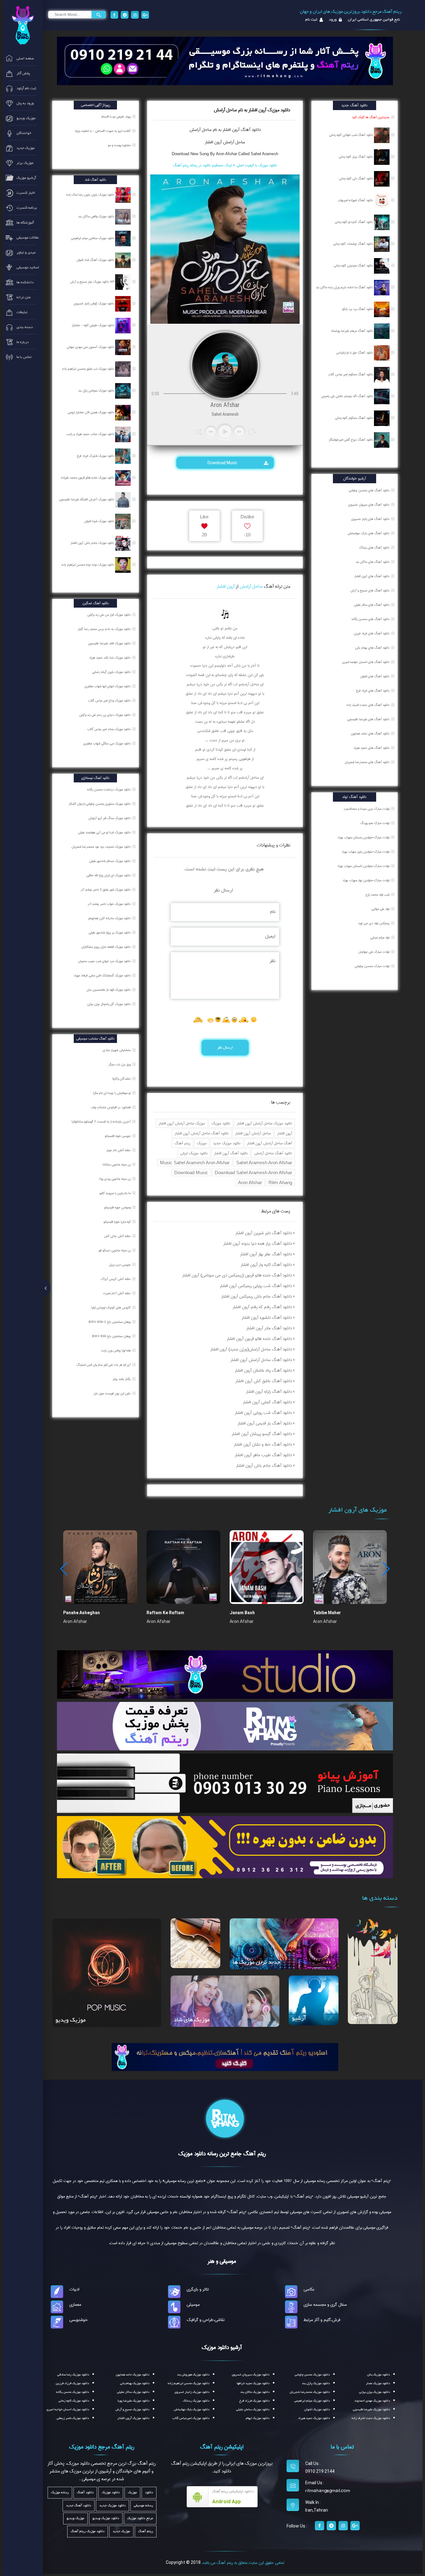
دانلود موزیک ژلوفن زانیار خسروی (94, 303)
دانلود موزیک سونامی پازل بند (97, 391)
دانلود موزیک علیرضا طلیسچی (371, 2409)
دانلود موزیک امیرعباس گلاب (191, 2418)
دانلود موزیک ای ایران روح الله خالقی (109, 875)
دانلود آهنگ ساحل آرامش (273, 1153)
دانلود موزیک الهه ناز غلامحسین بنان (109, 990)
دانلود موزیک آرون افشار (133, 2418)
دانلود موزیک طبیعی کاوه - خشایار (93, 325)
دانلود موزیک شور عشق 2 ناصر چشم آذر (106, 890)
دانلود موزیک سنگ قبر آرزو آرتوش (110, 818)
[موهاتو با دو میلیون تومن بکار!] (225, 1846)
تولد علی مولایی (381, 909)
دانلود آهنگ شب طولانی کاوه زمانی (352, 135)
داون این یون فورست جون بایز (113, 1393)
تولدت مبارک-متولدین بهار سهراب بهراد (366, 880)
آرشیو (299, 2018)
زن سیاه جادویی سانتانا (117, 1165)
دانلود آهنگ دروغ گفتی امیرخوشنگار (351, 440)
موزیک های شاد (192, 2020)
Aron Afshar (250, 1182)
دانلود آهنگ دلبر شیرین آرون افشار (264, 1233)
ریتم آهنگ (182, 1143)
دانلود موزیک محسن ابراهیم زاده (189, 2383)
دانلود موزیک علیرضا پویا (133, 2401)
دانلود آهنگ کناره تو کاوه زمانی (354, 222)
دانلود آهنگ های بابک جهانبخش (369, 533)
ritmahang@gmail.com (328, 2491)
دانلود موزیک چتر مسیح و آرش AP (93, 282)
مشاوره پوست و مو (120, 145)
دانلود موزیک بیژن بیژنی (374, 2392)
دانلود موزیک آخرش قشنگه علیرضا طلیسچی (87, 499)
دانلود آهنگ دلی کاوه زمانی (357, 178)
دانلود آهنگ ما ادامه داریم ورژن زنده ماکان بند (345, 287)
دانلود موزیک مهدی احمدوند (372, 2401)
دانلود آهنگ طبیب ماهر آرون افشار (263, 1455)
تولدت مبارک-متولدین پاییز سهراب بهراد (366, 852)
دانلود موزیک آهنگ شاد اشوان (96, 260)
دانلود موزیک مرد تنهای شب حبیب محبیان (105, 961)
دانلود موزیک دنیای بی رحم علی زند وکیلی (105, 715)
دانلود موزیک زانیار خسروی (192, 2392)
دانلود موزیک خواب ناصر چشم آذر (110, 904)
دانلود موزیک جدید (227, 1143)
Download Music (223, 463)
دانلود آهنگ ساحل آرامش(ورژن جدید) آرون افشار (251, 1349)
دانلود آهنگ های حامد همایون (370, 734)
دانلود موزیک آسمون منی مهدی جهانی (91, 347)
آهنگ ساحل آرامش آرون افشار (270, 1143)
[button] (386, 1569)
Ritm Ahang (280, 1182)
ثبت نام (311, 20)
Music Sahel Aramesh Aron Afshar (195, 1163)
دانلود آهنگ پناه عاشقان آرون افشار (263, 1370)
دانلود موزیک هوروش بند (193, 2375)
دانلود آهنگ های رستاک (374, 548)
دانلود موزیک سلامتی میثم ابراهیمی (93, 238)
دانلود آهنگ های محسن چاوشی (369, 490)
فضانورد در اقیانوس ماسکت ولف (111, 1107)
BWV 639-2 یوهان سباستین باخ (110, 1322)
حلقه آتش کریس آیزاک (116, 1279)
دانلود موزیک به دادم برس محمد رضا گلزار (105, 629)
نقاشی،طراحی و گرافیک (206, 2320)
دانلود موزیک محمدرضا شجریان (310, 2392)
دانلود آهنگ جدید (79, 2506)
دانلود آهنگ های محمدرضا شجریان (367, 762)
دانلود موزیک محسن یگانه (72, 2392)
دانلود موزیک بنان (378, 2375)
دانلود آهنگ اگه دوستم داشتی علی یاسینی (348, 396)
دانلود (149, 2493)
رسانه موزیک (60, 2493)
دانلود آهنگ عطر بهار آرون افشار (266, 1254)
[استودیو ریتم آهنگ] (225, 2056)
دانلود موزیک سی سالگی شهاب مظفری (107, 744)
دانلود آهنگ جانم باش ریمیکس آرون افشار (257, 1296)
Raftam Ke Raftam (165, 1613)
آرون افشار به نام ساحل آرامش (215, 130)
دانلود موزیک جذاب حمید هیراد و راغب (91, 434)
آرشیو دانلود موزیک (222, 2347)
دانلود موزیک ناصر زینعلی (73, 2418)
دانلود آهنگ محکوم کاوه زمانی (355, 418)
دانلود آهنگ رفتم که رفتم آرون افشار (262, 1307)
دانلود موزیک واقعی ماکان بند (97, 216)
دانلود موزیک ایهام (258, 2418)
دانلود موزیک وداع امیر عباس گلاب (110, 701)
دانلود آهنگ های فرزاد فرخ (373, 691)
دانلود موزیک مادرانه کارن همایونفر (110, 918)
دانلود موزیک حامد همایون (133, 2375)
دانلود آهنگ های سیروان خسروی (369, 505)
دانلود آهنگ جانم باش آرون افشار (264, 1466)
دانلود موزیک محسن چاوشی (312, 2375)
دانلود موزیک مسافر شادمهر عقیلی (110, 861)
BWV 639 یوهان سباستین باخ (112, 1336)
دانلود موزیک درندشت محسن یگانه (109, 790)
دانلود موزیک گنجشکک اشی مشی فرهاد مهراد (103, 975)
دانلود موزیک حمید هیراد (314, 2418)
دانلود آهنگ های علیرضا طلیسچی (368, 719)
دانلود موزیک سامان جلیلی (253, 2409)
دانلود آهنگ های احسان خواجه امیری (366, 662)
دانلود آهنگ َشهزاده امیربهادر (356, 200)
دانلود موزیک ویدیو (106, 2518)
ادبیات (74, 2289)
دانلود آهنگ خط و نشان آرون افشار (263, 1444)
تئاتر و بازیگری (198, 2289)
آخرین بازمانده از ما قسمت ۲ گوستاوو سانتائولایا (102, 1122)
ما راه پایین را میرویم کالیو (116, 1193)
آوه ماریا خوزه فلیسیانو (118, 1222)
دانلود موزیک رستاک (196, 2401)
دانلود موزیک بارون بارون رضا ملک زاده (91, 195)
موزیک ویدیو (70, 2020)
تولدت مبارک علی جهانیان (374, 952)
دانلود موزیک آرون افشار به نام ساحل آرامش (252, 110)
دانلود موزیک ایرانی (194, 1153)
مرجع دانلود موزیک (140, 2518)
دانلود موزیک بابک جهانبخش (192, 2409)
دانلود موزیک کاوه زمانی (74, 2401)
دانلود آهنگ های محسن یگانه (371, 619)
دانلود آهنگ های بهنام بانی (372, 648)
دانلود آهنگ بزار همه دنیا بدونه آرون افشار (258, 1244)
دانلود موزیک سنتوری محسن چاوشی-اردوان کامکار (100, 804)
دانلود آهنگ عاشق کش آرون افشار (264, 1381)
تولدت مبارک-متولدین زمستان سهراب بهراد (364, 837)
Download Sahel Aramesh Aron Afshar (253, 1172)
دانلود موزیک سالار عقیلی (133, 2392)
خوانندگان (363, 2017)
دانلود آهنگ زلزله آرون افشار (269, 1392)
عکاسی (309, 2289)
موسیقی (193, 2305)
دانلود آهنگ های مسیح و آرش (370, 591)
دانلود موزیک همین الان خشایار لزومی (91, 412)
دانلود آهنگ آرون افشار (231, 1153)
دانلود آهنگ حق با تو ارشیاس (355, 353)
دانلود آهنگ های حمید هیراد (371, 748)
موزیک (202, 1143)
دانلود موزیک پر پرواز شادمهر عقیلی (110, 933)
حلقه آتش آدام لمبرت (117, 1293)
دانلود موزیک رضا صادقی (73, 2375)
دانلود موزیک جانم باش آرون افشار (93, 543)
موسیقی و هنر (222, 2261)
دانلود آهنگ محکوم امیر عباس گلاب (351, 374)
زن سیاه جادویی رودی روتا (115, 1179)
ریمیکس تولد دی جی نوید (374, 923)
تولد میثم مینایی (380, 938)
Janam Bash (242, 1613)
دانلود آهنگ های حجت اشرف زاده (368, 705)
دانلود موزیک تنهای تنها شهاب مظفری (108, 686)
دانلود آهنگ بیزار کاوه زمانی (356, 157)
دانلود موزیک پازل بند (316, 2383)
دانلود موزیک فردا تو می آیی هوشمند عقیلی (105, 832)
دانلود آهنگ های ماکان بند (373, 562)
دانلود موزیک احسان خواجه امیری (68, 2409)
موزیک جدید (121, 2531)
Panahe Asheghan (82, 1613)
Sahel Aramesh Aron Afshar (264, 1163)
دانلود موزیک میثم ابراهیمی (312, 2401)
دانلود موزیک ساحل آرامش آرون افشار (264, 1123)
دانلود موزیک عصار (378, 2383)
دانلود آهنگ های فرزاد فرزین (372, 633)
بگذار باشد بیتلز (122, 1379)
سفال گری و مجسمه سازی (325, 2305)
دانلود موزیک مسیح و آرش (132, 2409)
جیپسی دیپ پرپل (120, 1265)
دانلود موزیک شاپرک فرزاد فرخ (96, 456)
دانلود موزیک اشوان (317, 2409)
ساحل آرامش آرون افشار (225, 142)
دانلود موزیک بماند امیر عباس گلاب (109, 729)
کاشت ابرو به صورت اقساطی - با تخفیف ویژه (103, 131)
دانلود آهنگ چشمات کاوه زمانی (354, 244)
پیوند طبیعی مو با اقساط (116, 117)
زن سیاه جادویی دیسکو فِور (115, 1250)
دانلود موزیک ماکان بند (255, 2392)
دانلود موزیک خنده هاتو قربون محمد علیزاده (88, 478)
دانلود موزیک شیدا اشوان (100, 521)
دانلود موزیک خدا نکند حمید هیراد (110, 658)
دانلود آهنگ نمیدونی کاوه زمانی (354, 266)
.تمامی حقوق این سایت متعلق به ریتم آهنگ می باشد (243, 2563)
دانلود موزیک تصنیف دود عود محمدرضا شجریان (102, 847)
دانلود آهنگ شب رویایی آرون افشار (263, 1413)
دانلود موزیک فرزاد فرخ (254, 2401)
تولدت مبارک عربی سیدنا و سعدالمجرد (367, 809)
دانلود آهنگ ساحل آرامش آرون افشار (202, 1133)
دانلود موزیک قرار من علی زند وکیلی (110, 615)
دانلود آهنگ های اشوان (375, 676)
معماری (75, 2305)
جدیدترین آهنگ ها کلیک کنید (371, 117)
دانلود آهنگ (250, 130)
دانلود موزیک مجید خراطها (253, 2383)
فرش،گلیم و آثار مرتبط (322, 2320)
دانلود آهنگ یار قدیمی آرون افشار (265, 1423)
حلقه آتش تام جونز (119, 1150)
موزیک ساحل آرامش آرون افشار (182, 1123)
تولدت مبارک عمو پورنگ (375, 823)
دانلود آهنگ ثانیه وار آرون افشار (266, 1265)
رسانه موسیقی (143, 2506)
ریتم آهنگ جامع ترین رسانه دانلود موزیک (222, 2154)
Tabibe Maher (327, 1613)
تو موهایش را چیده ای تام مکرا (112, 1093)
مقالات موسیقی (191, 1961)
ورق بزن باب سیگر (120, 1064)
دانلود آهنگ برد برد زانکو (358, 309)
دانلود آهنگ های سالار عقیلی (372, 605)
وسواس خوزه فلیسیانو (118, 1207)
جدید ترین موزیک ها (257, 1962)
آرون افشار (285, 1133)
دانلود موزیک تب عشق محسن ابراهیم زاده (89, 369)
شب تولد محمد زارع (378, 895)
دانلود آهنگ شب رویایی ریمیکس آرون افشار (256, 1286)
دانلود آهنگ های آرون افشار (372, 576)
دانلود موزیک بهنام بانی (135, 2383)
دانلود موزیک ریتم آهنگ (88, 2531)
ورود (332, 20)
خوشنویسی (79, 2320)
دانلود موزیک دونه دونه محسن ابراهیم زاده (88, 565)
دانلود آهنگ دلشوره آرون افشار (267, 1318)
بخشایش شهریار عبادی (117, 1050)
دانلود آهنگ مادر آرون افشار (269, 1328)
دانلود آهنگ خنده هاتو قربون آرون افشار (259, 1339)
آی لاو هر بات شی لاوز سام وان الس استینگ (104, 1365)
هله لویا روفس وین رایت (116, 1351)
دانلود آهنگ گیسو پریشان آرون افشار (262, 1434)
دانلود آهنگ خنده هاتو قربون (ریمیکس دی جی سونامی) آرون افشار (237, 1275)
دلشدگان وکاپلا (122, 1079)
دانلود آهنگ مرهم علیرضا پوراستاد (352, 331)
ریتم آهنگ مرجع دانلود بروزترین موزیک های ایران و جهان (351, 12)
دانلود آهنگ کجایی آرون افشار (267, 1402)
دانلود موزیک (221, 1123)
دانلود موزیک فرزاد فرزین (72, 2383)
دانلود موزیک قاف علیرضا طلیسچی (110, 643)
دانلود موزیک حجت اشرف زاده (371, 2418)
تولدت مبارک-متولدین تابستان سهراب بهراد (363, 866)
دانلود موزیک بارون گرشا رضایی (112, 672)
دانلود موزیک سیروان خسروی (251, 2375)
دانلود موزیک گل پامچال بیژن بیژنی (109, 1004)
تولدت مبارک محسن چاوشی (372, 966)
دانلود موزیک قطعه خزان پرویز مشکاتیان (106, 947)
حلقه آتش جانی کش (118, 1236)
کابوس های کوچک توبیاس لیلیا (111, 1308)
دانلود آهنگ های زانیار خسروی (370, 519)
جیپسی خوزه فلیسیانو (118, 1136)
